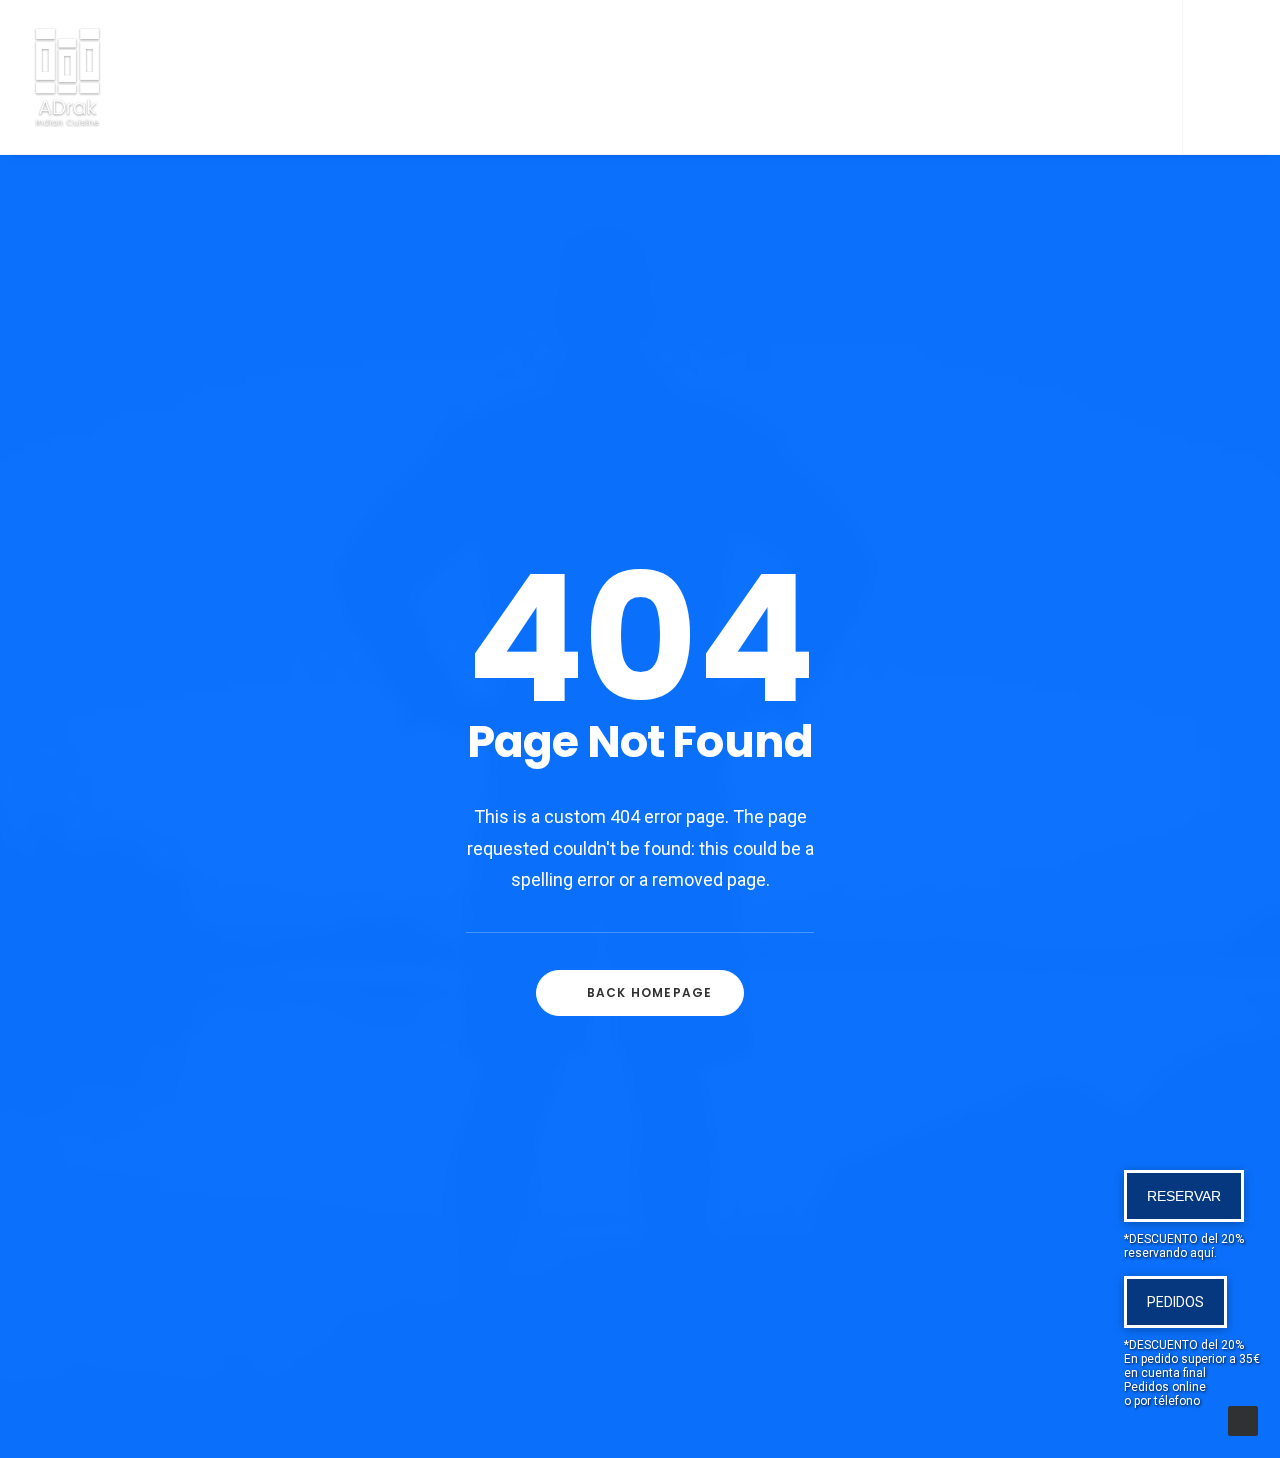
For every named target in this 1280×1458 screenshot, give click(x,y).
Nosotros (389, 79)
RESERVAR (1184, 1196)
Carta (498, 79)
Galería (871, 79)
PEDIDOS (1175, 1302)
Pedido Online (623, 79)
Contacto (989, 79)
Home (285, 79)
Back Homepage (650, 992)
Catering (761, 79)
